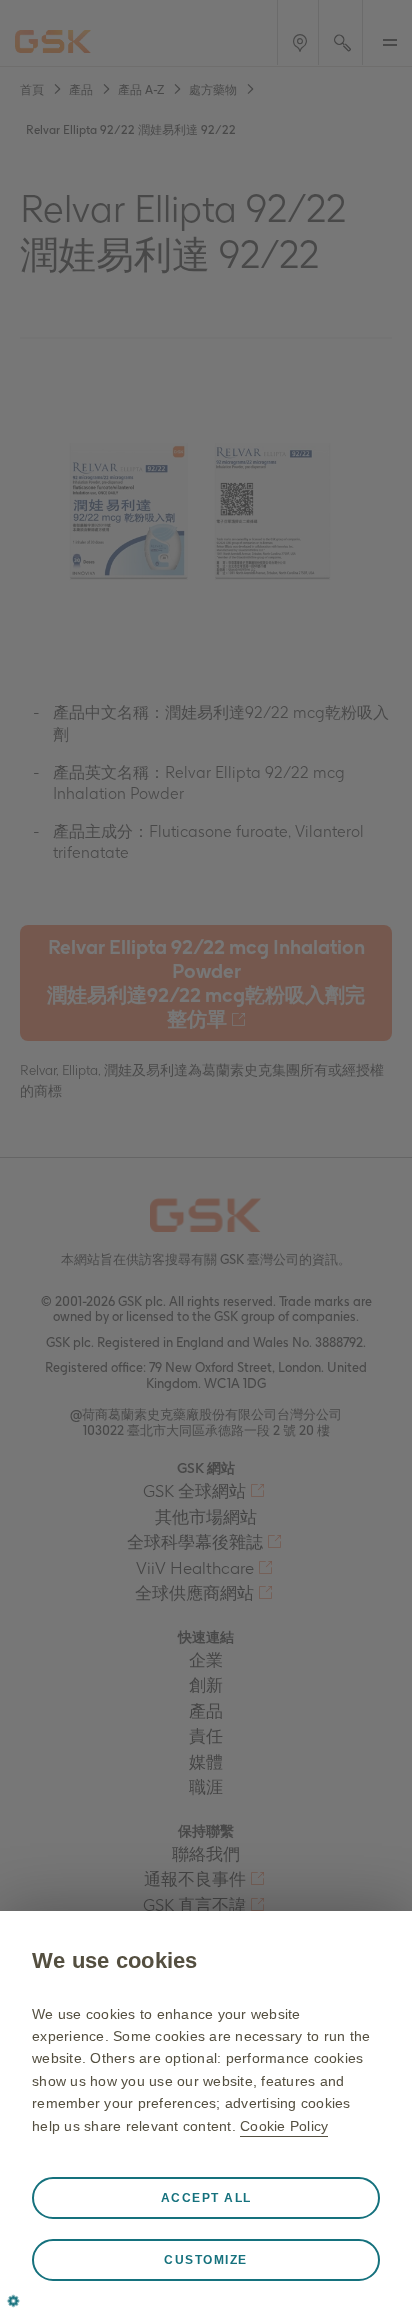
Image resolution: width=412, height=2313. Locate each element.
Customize (206, 2260)
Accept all (206, 2198)
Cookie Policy (284, 2126)
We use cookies (115, 1960)
